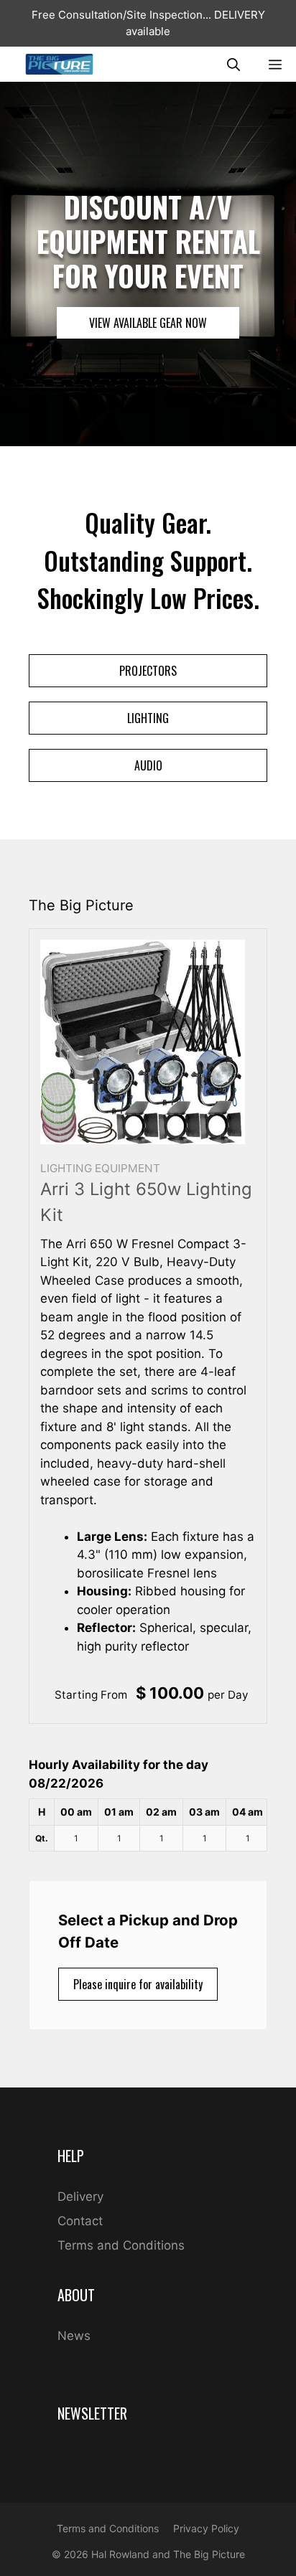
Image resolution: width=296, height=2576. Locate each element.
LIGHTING (148, 718)
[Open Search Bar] (233, 64)
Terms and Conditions (121, 2245)
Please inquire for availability (138, 1984)
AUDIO (148, 765)
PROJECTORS (148, 671)
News (74, 2336)
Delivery (80, 2197)
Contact (80, 2221)
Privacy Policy (206, 2528)
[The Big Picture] (59, 64)
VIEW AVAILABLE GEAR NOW (148, 323)
